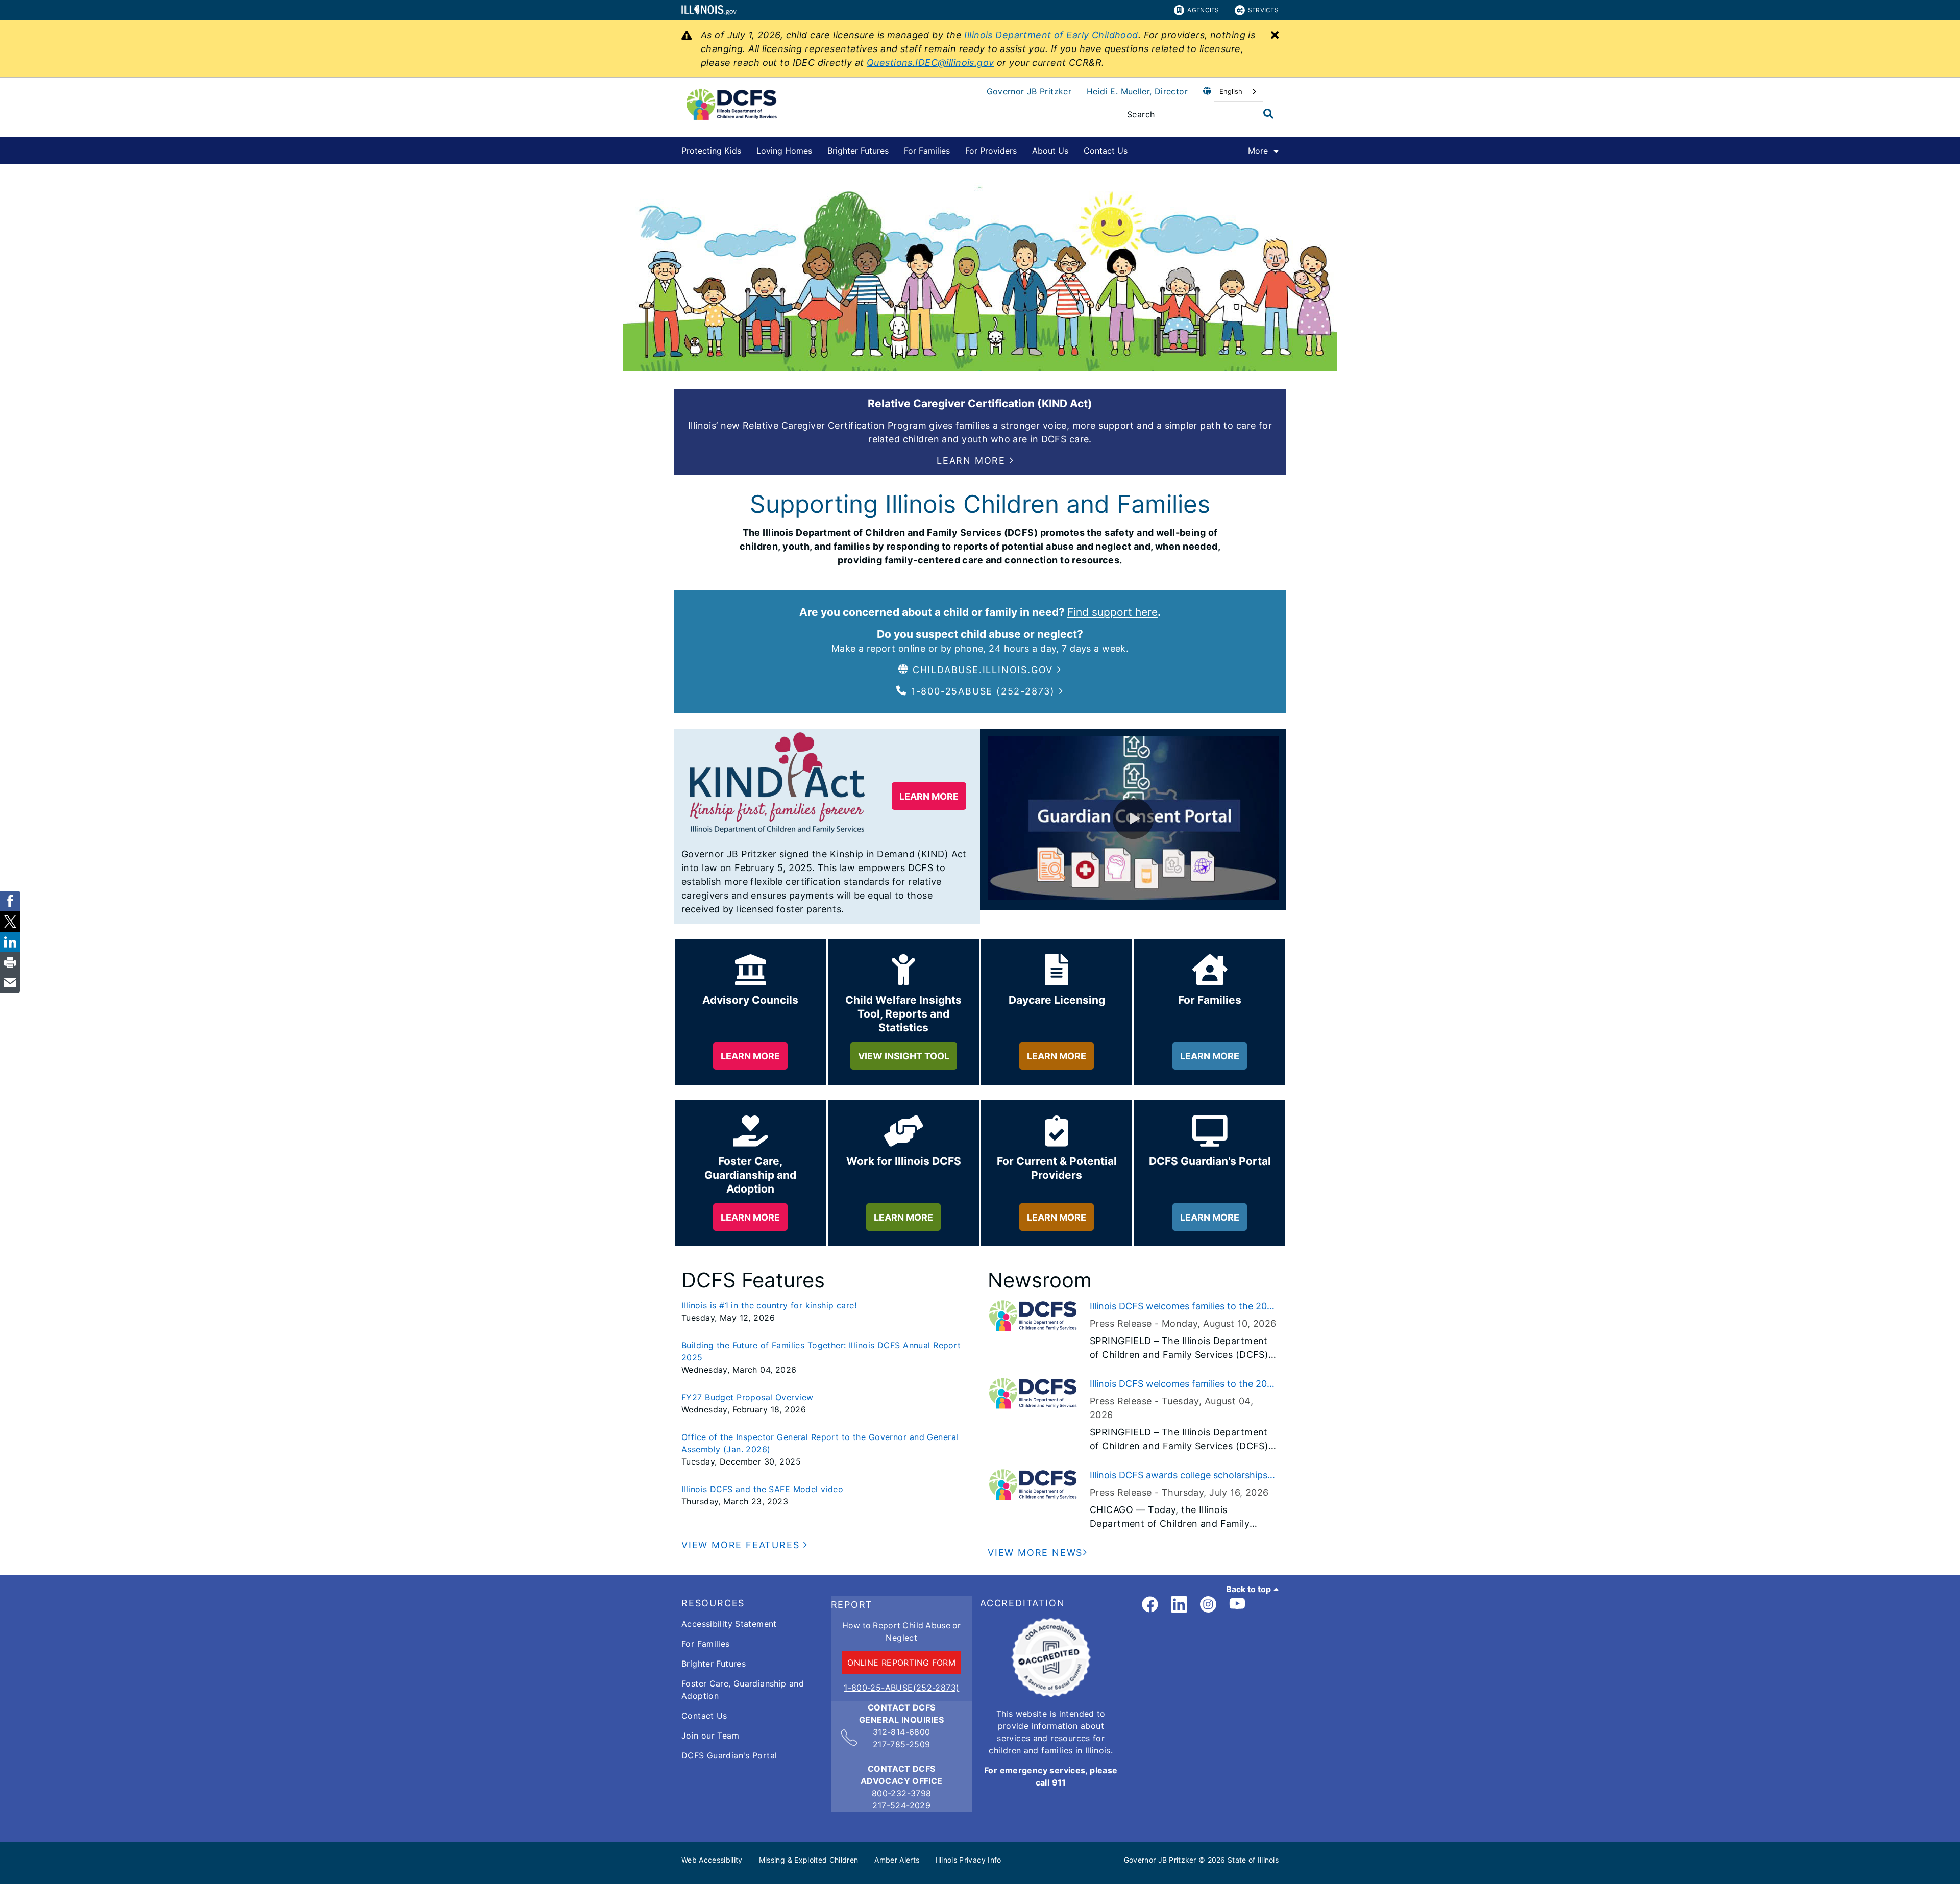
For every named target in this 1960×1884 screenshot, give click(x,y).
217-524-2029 (901, 1805)
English (1231, 91)
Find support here (1112, 612)
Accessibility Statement (729, 1624)
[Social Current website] (1051, 1694)
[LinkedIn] (1179, 1605)
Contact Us (1106, 151)
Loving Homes (784, 151)
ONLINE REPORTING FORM (901, 1663)
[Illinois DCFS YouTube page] (1237, 1605)
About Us (1050, 151)
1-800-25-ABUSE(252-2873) (901, 1688)
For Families (927, 151)
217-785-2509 (902, 1744)
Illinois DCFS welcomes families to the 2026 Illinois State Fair (1184, 1307)
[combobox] (1239, 92)
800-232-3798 (902, 1793)
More (1258, 151)
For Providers (991, 151)
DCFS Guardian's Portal (729, 1755)
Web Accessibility (712, 1860)
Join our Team (710, 1736)
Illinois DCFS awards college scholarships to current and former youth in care (1179, 1476)
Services (1263, 10)
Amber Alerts (897, 1860)
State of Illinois (1253, 1860)
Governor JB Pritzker (1029, 91)
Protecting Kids (711, 151)
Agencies (1203, 10)
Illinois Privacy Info (968, 1860)
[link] (1150, 1605)
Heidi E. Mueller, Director (1137, 91)
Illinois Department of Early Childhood (1051, 35)
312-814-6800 (902, 1732)
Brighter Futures (858, 151)
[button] (975, 461)
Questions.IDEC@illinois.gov (930, 63)
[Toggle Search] (1268, 114)
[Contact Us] (1135, 149)
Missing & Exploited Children (809, 1860)
